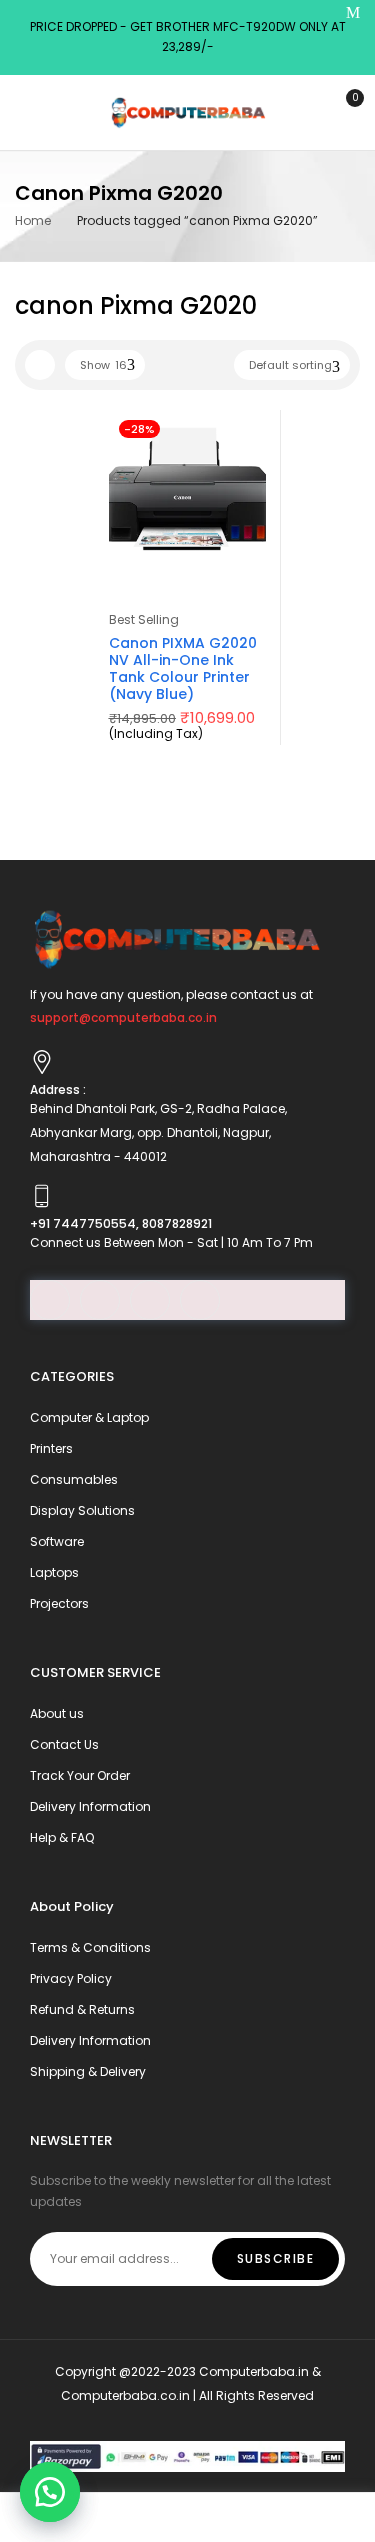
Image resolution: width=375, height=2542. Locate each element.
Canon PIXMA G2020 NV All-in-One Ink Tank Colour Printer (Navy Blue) (183, 668)
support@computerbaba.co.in (123, 1017)
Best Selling (144, 619)
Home (33, 220)
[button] (50, 2492)
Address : (58, 1089)
